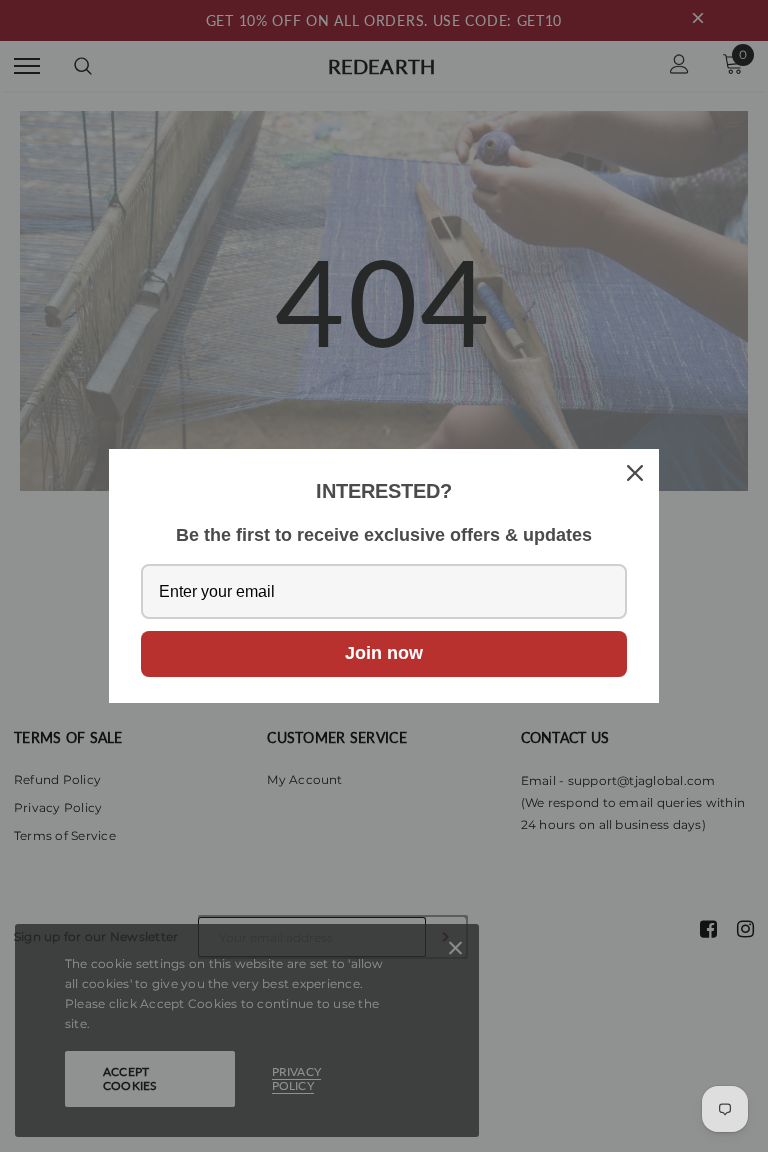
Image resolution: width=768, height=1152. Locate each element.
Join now (384, 653)
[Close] (635, 473)
